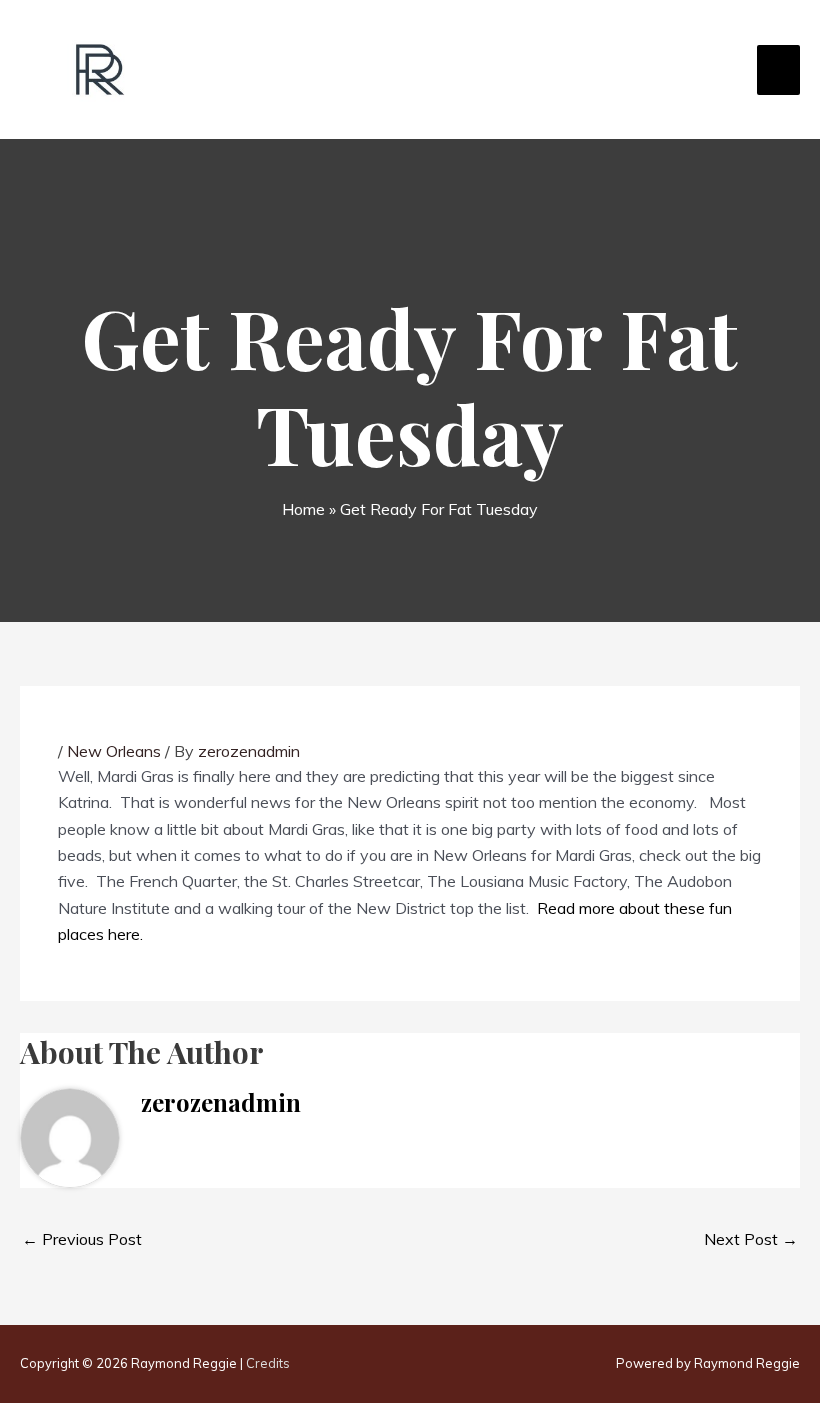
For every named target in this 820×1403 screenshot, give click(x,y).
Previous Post (82, 1239)
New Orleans (114, 751)
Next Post (751, 1239)
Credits (268, 1363)
